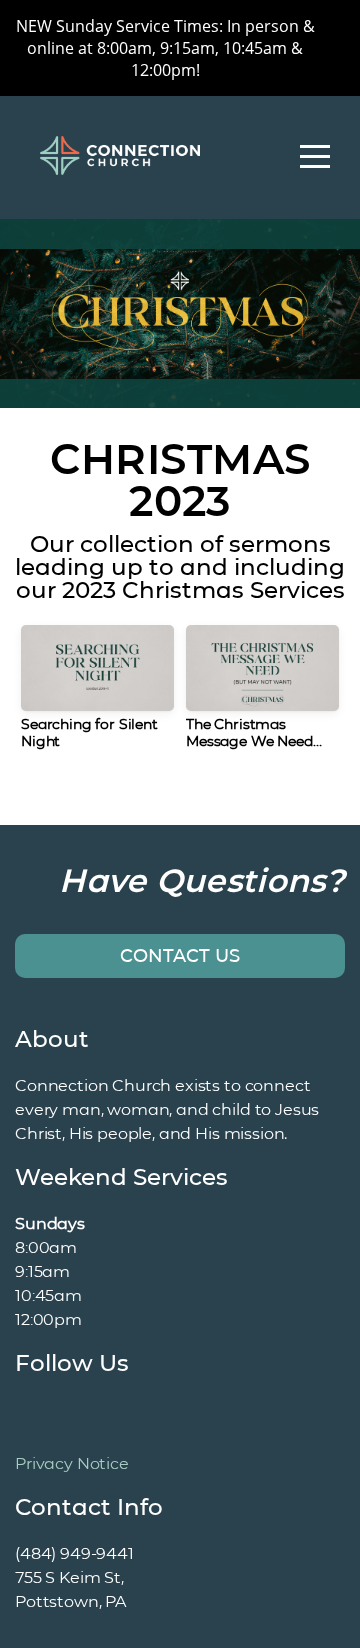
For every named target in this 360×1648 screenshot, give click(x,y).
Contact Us (180, 956)
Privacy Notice (72, 1463)
